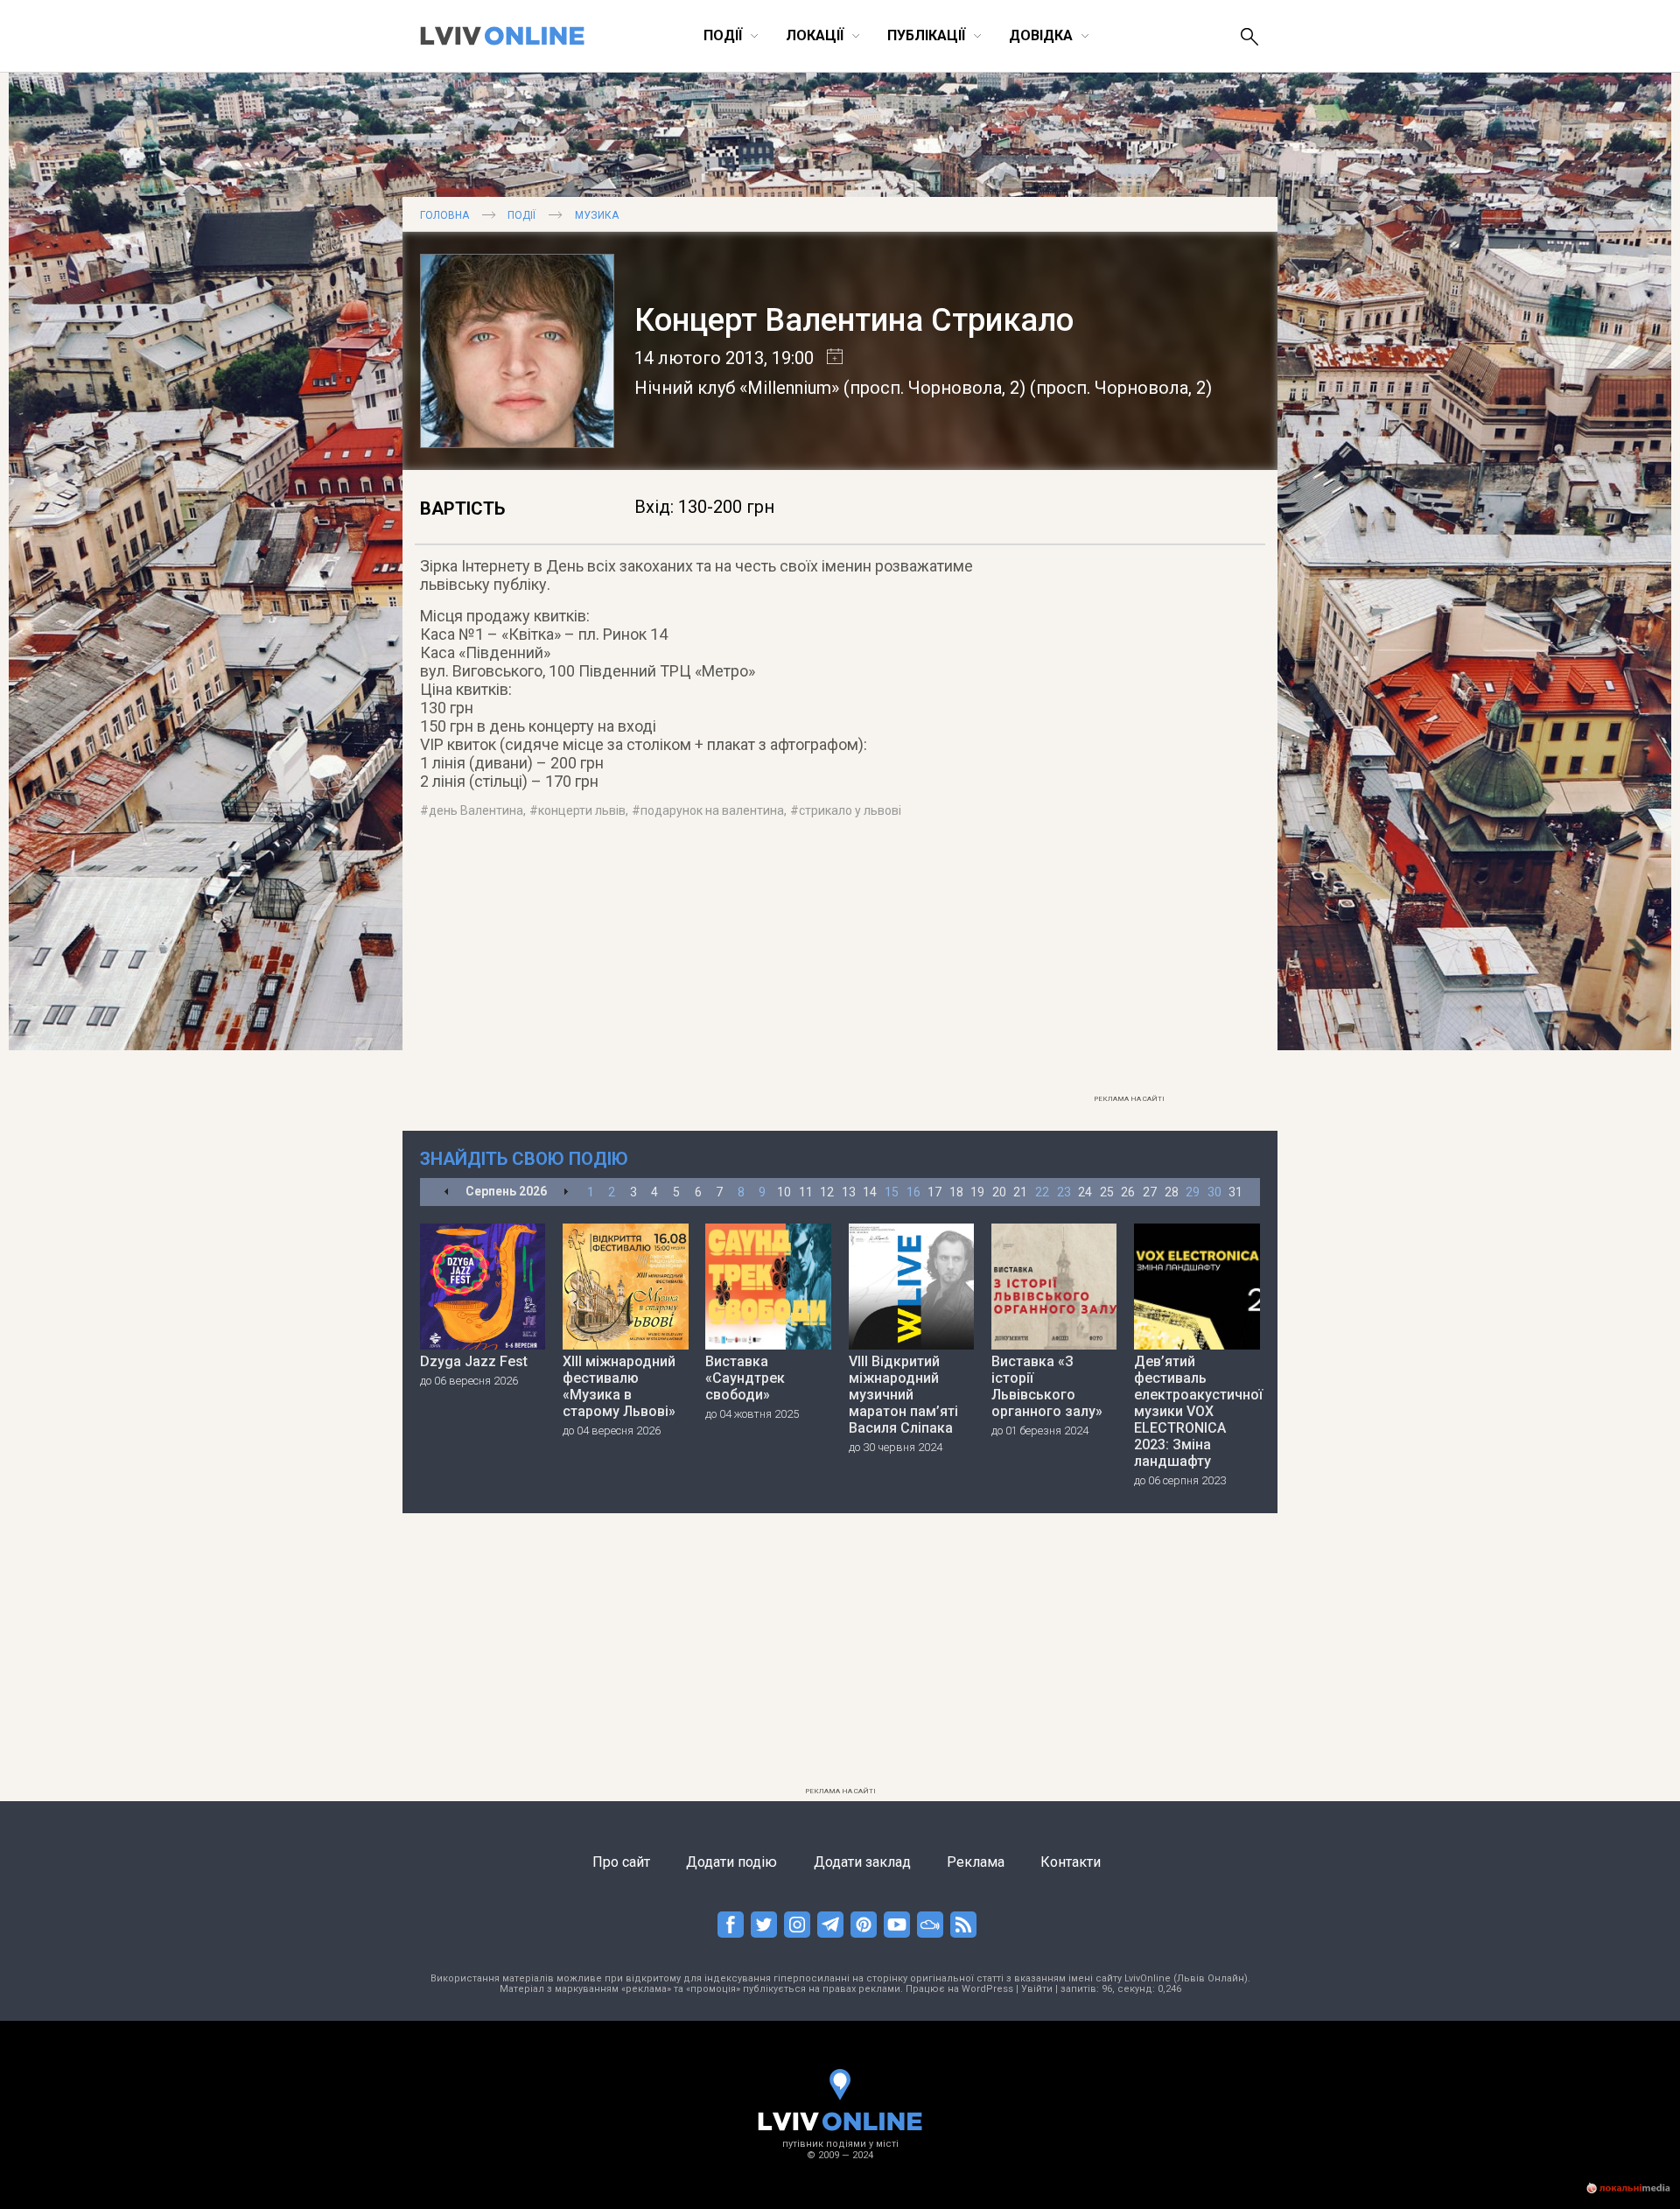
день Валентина (476, 810)
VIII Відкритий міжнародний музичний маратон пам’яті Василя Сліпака (903, 1395)
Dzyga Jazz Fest (474, 1361)
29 (1193, 1192)
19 (977, 1192)
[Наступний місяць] (566, 1192)
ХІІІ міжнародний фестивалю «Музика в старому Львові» (619, 1386)
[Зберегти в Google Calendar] (828, 358)
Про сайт (621, 1862)
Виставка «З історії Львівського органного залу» (1047, 1386)
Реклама (976, 1862)
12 (827, 1192)
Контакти (1071, 1862)
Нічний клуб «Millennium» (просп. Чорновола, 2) (830, 388)
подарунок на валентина (712, 810)
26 (1128, 1192)
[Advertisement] (1129, 824)
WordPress (987, 1989)
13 (849, 1192)
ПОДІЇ (521, 215)
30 (1214, 1192)
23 (1064, 1192)
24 (1085, 1192)
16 (913, 1192)
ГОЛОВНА (444, 215)
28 (1172, 1192)
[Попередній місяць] (447, 1192)
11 (806, 1192)
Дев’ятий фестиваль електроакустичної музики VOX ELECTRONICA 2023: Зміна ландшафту (1197, 1411)
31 (1235, 1192)
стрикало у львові (850, 810)
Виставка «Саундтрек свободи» (745, 1378)
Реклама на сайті (1129, 1099)
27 (1150, 1192)
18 (956, 1192)
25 (1107, 1192)
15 (892, 1192)
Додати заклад (862, 1862)
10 (784, 1192)
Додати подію (731, 1862)
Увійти (1037, 1989)
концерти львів (582, 810)
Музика (597, 215)
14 (870, 1192)
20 (999, 1192)
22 (1042, 1192)
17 (934, 1192)
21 (1020, 1192)
